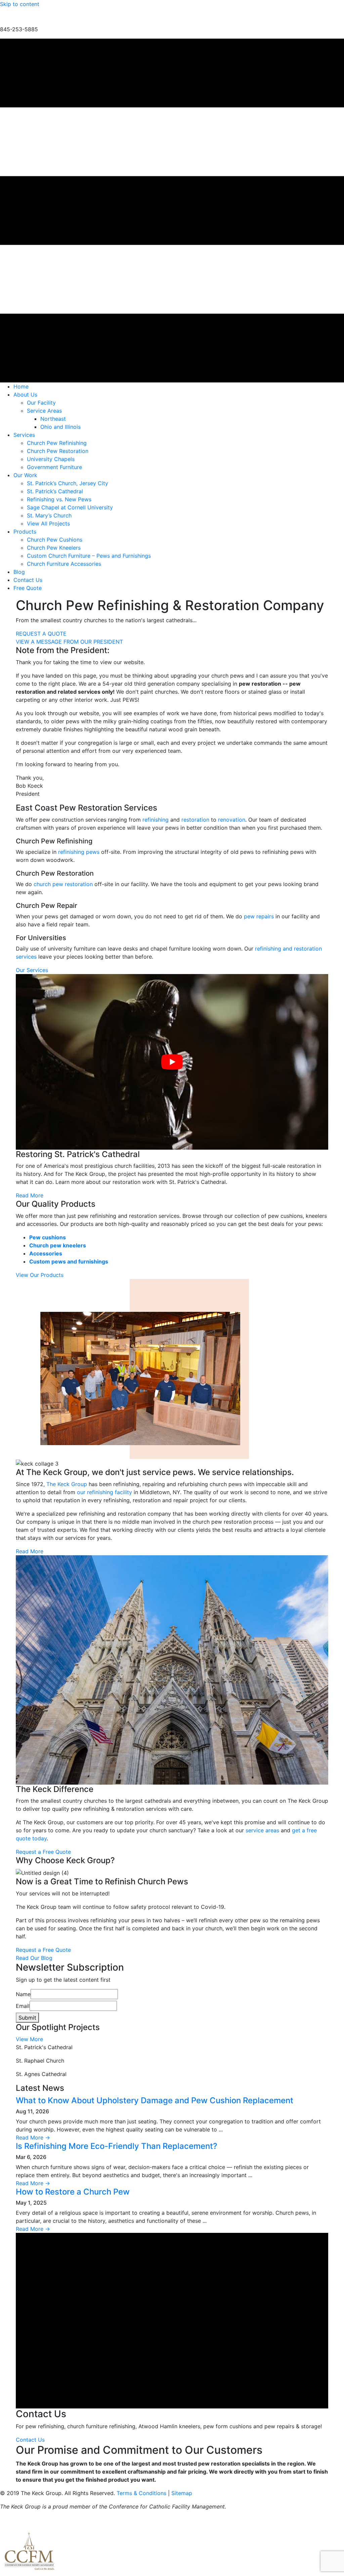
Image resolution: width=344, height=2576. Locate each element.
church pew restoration (63, 884)
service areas (262, 1830)
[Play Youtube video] (172, 1062)
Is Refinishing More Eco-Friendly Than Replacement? (117, 2146)
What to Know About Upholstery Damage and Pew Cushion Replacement (155, 2100)
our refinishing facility (104, 1492)
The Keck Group (67, 1484)
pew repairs (259, 916)
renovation (232, 820)
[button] (69, 642)
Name (23, 1994)
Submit (27, 2018)
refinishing (156, 820)
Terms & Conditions (141, 2493)
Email (23, 2006)
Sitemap (182, 2493)
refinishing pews (79, 852)
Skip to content (20, 4)
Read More (33, 2137)
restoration (195, 820)
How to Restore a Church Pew (73, 2192)
